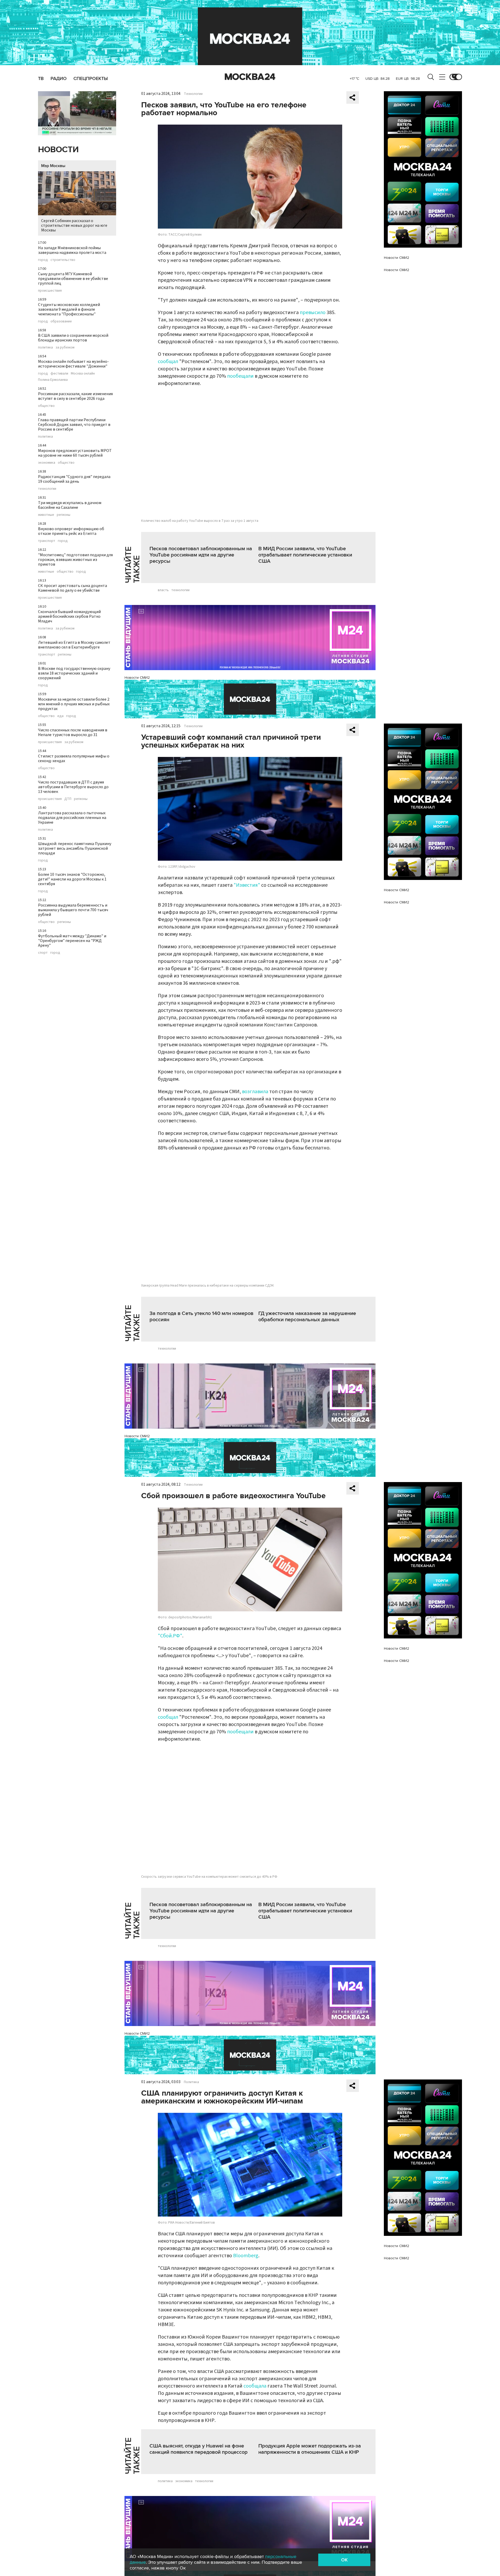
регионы (64, 515)
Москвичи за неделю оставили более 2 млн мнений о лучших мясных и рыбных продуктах (74, 704)
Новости (58, 150)
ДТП (68, 799)
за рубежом (65, 347)
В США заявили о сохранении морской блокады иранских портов (73, 338)
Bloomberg (246, 2256)
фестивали (59, 374)
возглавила (256, 1092)
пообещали (241, 376)
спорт (43, 953)
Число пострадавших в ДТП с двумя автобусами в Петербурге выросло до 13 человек (73, 787)
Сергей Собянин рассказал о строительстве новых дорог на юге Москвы (74, 225)
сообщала (255, 2386)
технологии (47, 489)
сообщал (168, 362)
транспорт (47, 541)
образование (61, 321)
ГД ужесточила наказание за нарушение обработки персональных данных (307, 1317)
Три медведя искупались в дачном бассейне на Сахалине (70, 505)
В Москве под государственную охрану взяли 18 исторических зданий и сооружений (74, 673)
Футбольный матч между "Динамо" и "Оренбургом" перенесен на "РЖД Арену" (72, 941)
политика (45, 347)
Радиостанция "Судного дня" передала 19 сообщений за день (74, 479)
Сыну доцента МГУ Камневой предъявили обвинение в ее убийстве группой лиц (73, 279)
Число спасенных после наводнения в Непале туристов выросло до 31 (73, 732)
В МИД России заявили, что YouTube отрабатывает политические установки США (305, 555)
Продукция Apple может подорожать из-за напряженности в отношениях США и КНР (310, 2449)
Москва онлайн (83, 374)
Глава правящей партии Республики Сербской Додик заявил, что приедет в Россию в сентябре (74, 425)
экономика (47, 463)
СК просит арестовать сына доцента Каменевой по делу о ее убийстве (73, 588)
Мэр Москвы (53, 166)
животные (46, 515)
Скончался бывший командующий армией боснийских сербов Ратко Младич (69, 616)
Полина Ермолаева (53, 380)
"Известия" (247, 885)
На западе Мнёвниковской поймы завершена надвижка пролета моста (72, 250)
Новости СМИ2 (137, 678)
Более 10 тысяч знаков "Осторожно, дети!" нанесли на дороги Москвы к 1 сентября (72, 879)
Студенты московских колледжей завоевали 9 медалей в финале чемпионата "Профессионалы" (69, 309)
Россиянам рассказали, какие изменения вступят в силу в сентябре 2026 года (75, 396)
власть (163, 590)
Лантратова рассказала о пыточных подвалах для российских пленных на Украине (72, 818)
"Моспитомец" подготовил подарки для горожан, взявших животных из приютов (75, 560)
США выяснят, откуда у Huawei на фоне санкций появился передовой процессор (199, 2449)
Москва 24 (250, 77)
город (43, 260)
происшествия (50, 291)
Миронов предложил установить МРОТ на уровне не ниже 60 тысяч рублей (75, 453)
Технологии (193, 94)
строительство (63, 260)
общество (46, 406)
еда (60, 716)
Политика (191, 2082)
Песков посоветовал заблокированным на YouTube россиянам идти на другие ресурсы (201, 555)
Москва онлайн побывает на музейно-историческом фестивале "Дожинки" (73, 364)
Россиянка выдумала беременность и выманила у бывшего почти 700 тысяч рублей (73, 910)
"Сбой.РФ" (170, 1636)
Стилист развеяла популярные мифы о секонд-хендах (74, 758)
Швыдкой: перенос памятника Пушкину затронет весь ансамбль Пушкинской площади (75, 848)
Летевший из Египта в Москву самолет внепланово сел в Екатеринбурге (74, 645)
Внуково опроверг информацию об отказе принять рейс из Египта (71, 531)
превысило (313, 313)
